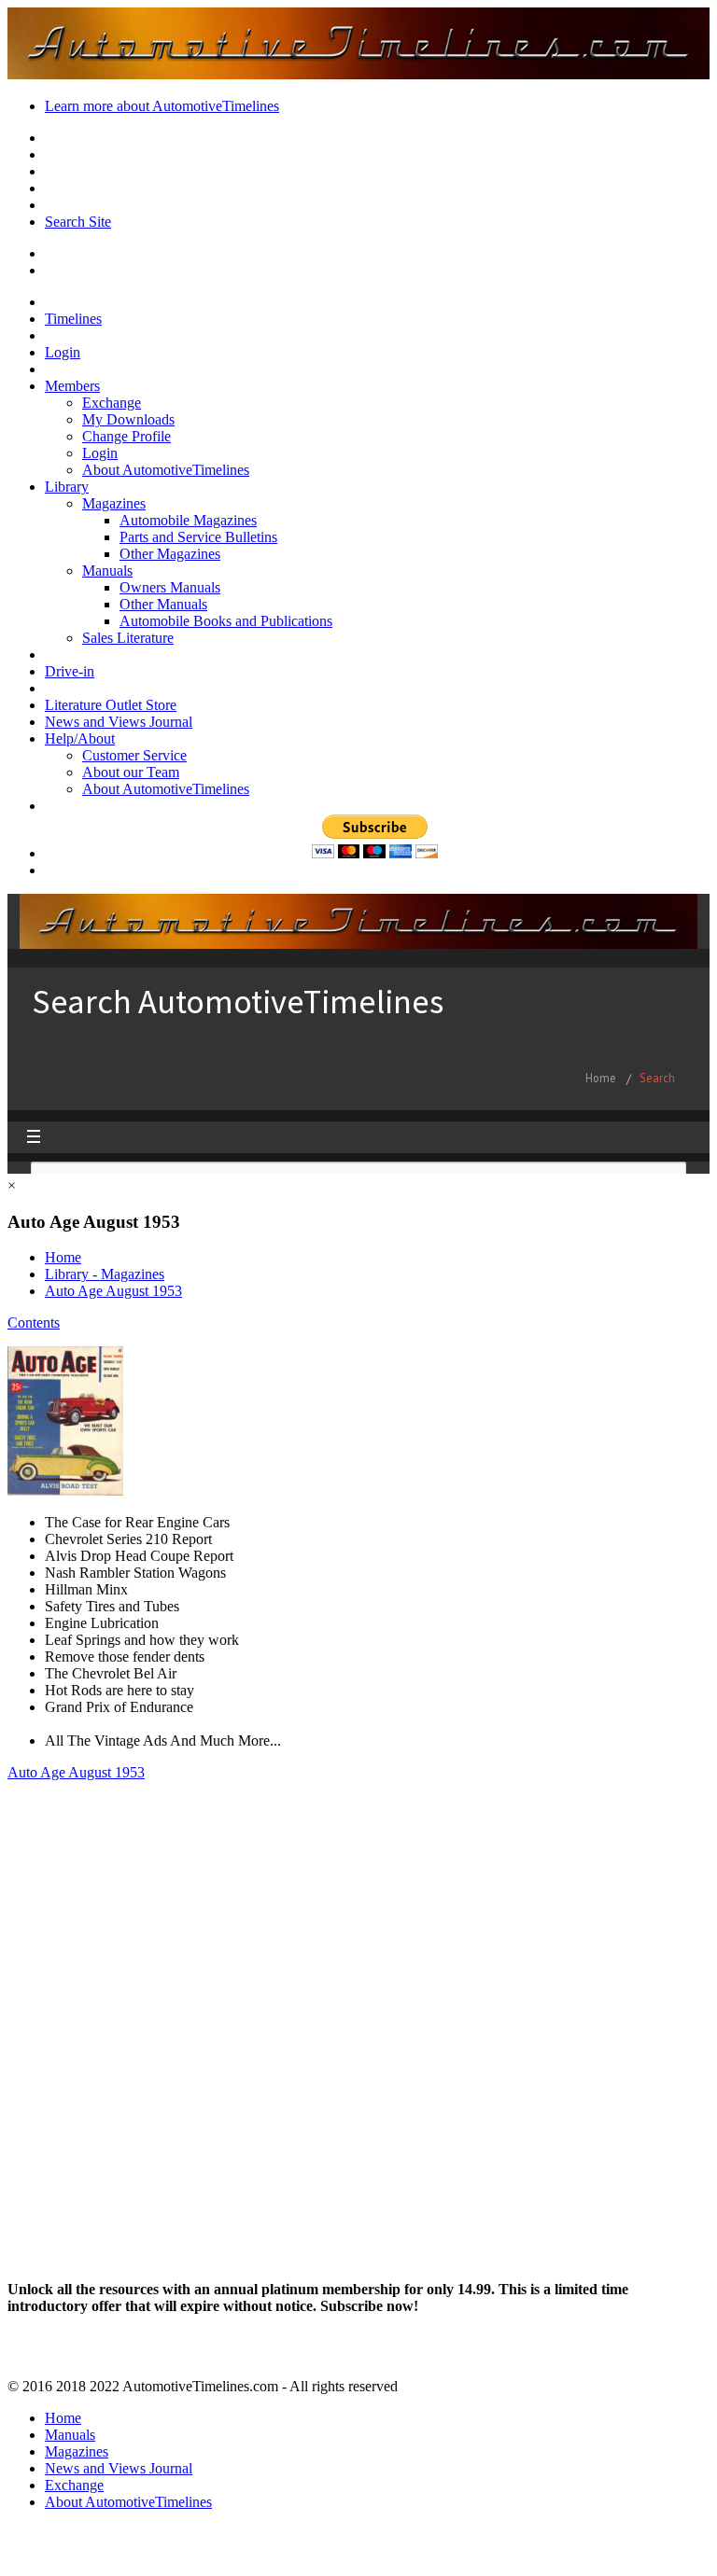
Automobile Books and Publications (226, 621)
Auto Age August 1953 (113, 1291)
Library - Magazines (105, 1274)
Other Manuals (163, 604)
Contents (34, 1323)
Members (72, 386)
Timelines (73, 319)
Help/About (80, 738)
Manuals (107, 571)
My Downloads (128, 419)
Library (67, 487)
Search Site (78, 222)
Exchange (112, 403)
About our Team (131, 772)
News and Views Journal (119, 722)
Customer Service (134, 755)
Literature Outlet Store (111, 705)
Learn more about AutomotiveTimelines (162, 106)
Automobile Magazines (188, 520)
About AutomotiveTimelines (166, 470)
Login (63, 352)
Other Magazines (170, 554)
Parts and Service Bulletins (198, 537)
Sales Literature (128, 638)
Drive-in (70, 671)
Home (63, 1257)
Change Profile (127, 436)
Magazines (114, 503)
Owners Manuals (170, 587)
